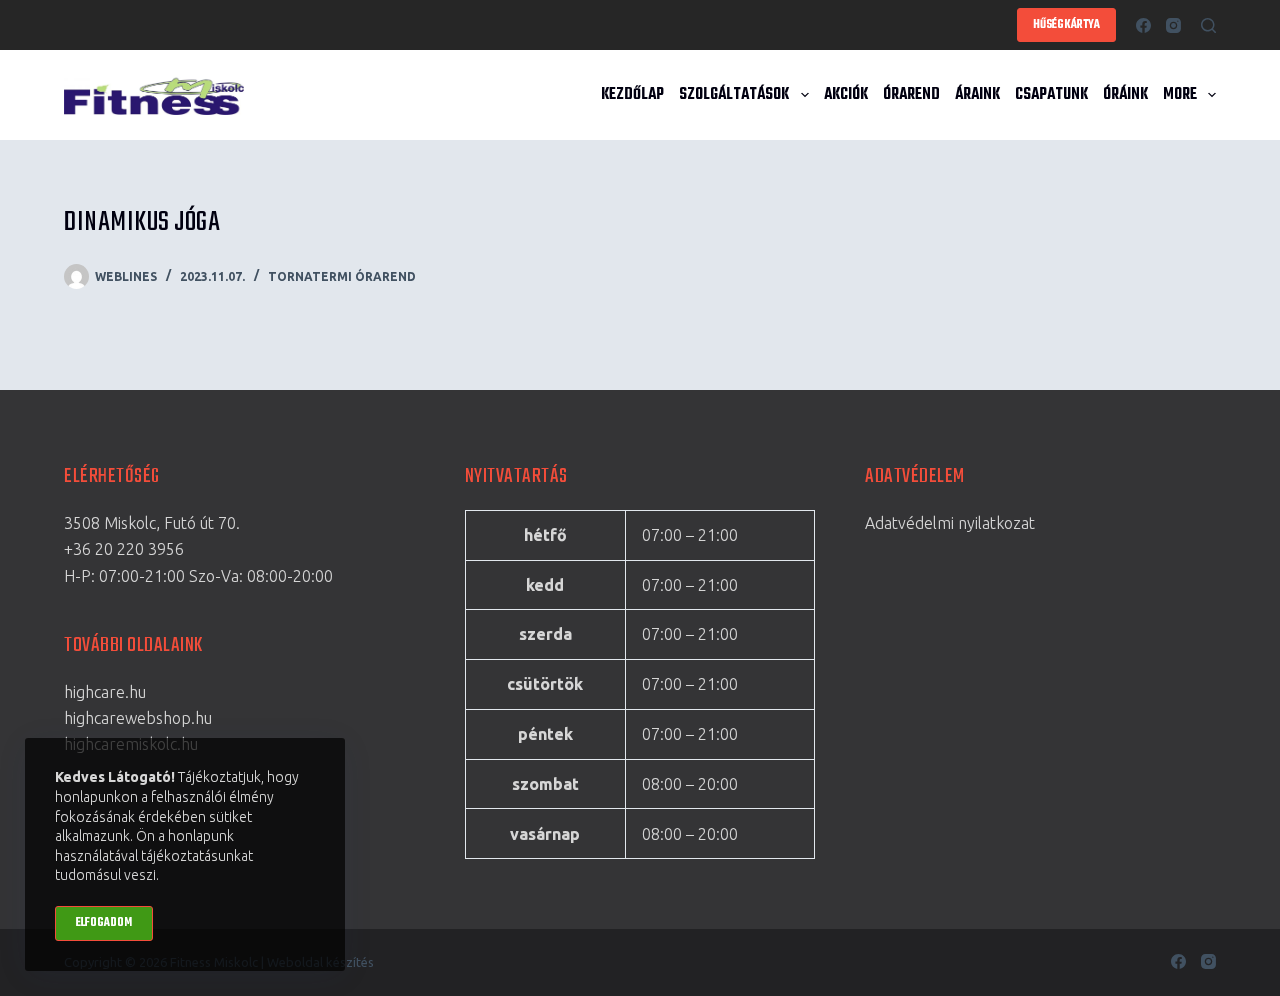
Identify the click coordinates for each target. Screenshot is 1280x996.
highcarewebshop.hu (138, 718)
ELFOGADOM (104, 923)
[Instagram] (1173, 25)
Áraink (977, 95)
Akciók (846, 95)
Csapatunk (1051, 95)
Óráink (1125, 95)
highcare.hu (105, 692)
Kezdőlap (632, 95)
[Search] (1208, 25)
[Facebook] (1143, 25)
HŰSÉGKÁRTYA (1066, 25)
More (1180, 95)
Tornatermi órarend (342, 276)
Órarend (911, 95)
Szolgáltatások (734, 95)
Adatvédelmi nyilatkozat (950, 523)
